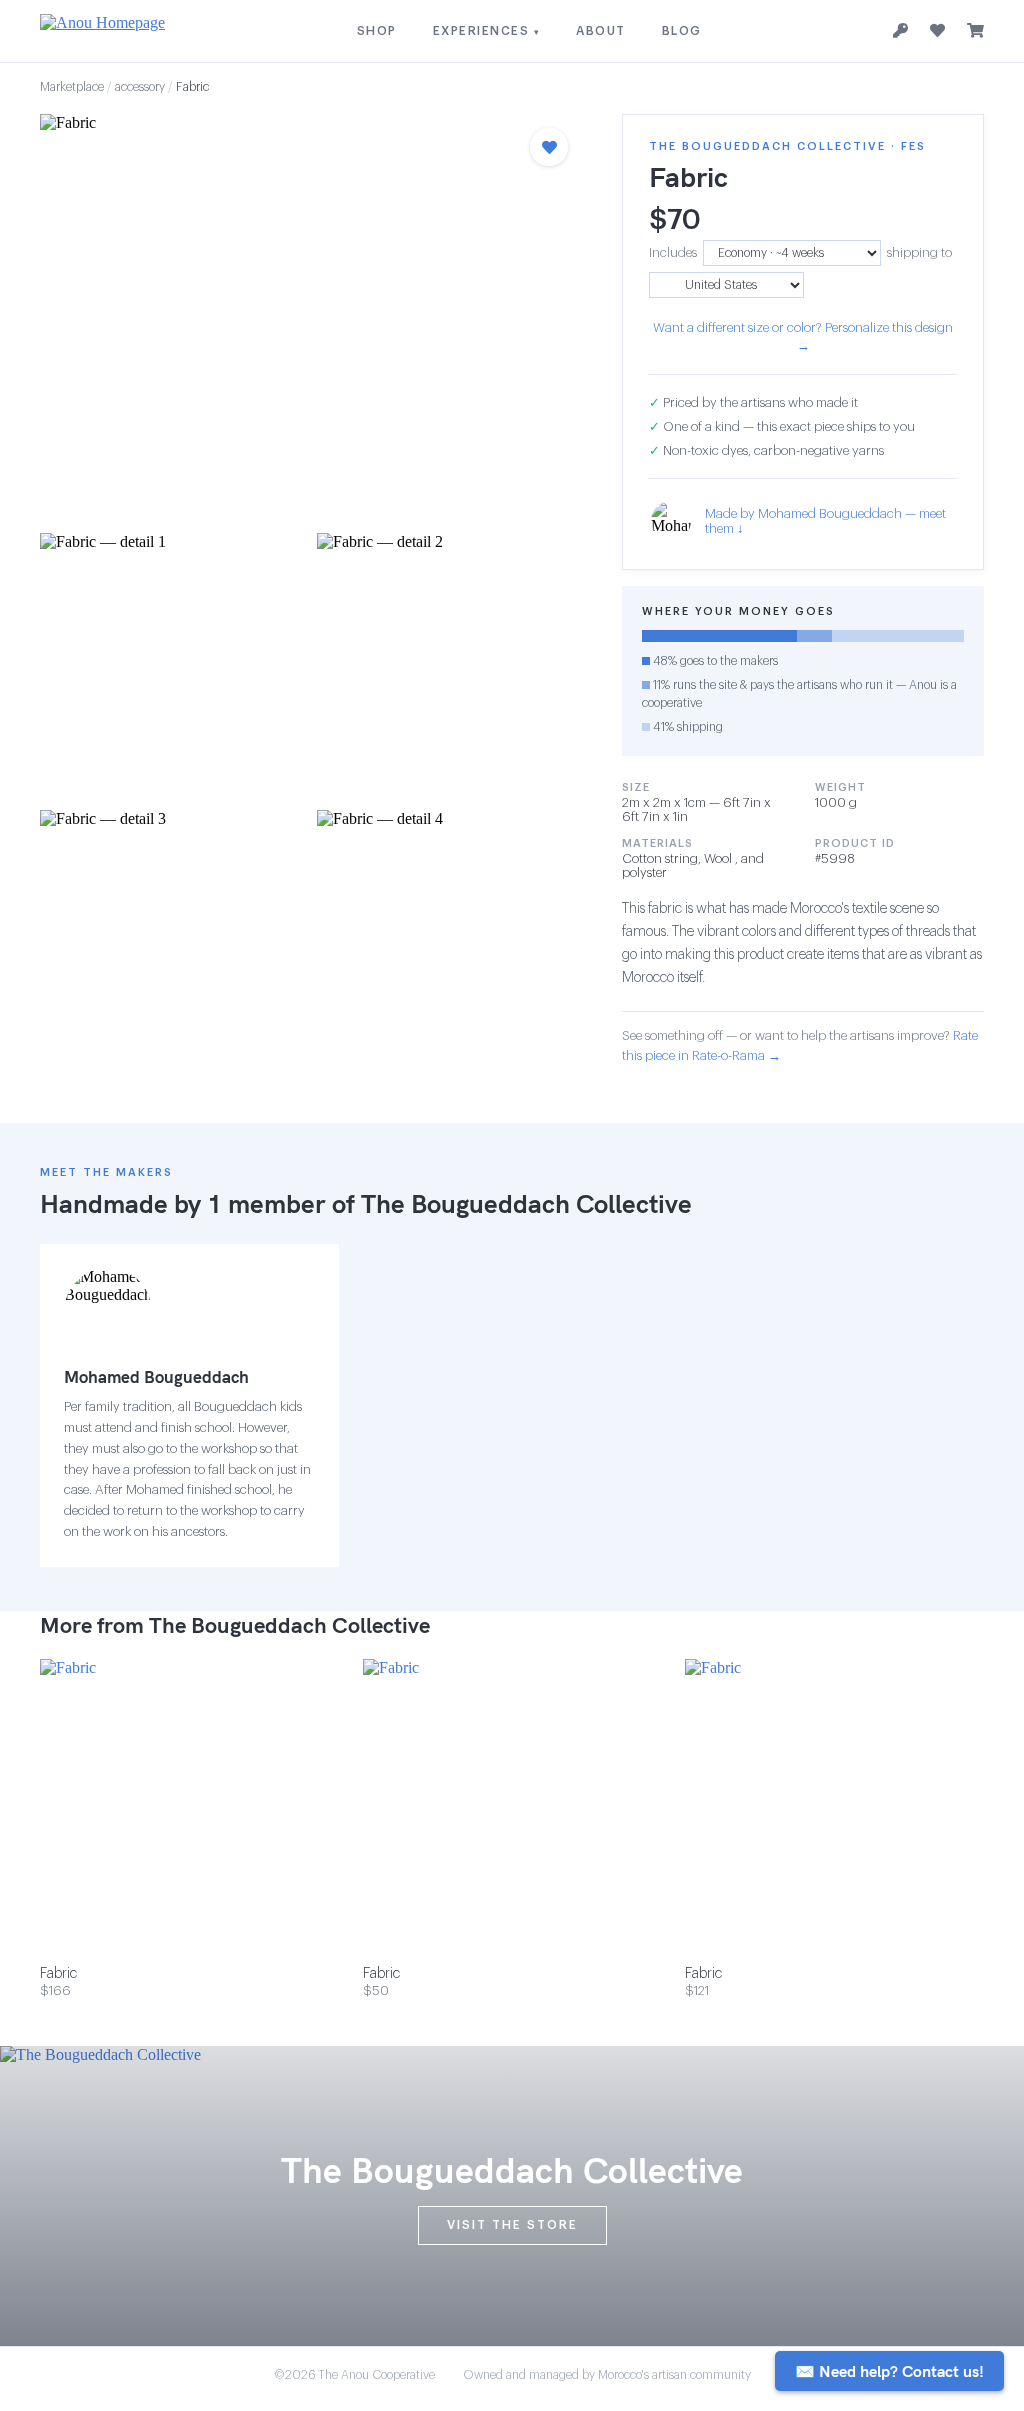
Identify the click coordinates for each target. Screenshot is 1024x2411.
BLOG (682, 31)
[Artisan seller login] (900, 31)
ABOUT (601, 31)
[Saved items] (937, 31)
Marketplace (72, 87)
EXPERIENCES (487, 31)
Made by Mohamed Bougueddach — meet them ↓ (825, 521)
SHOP (377, 31)
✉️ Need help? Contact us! (889, 2371)
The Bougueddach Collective (526, 1203)
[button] (311, 317)
